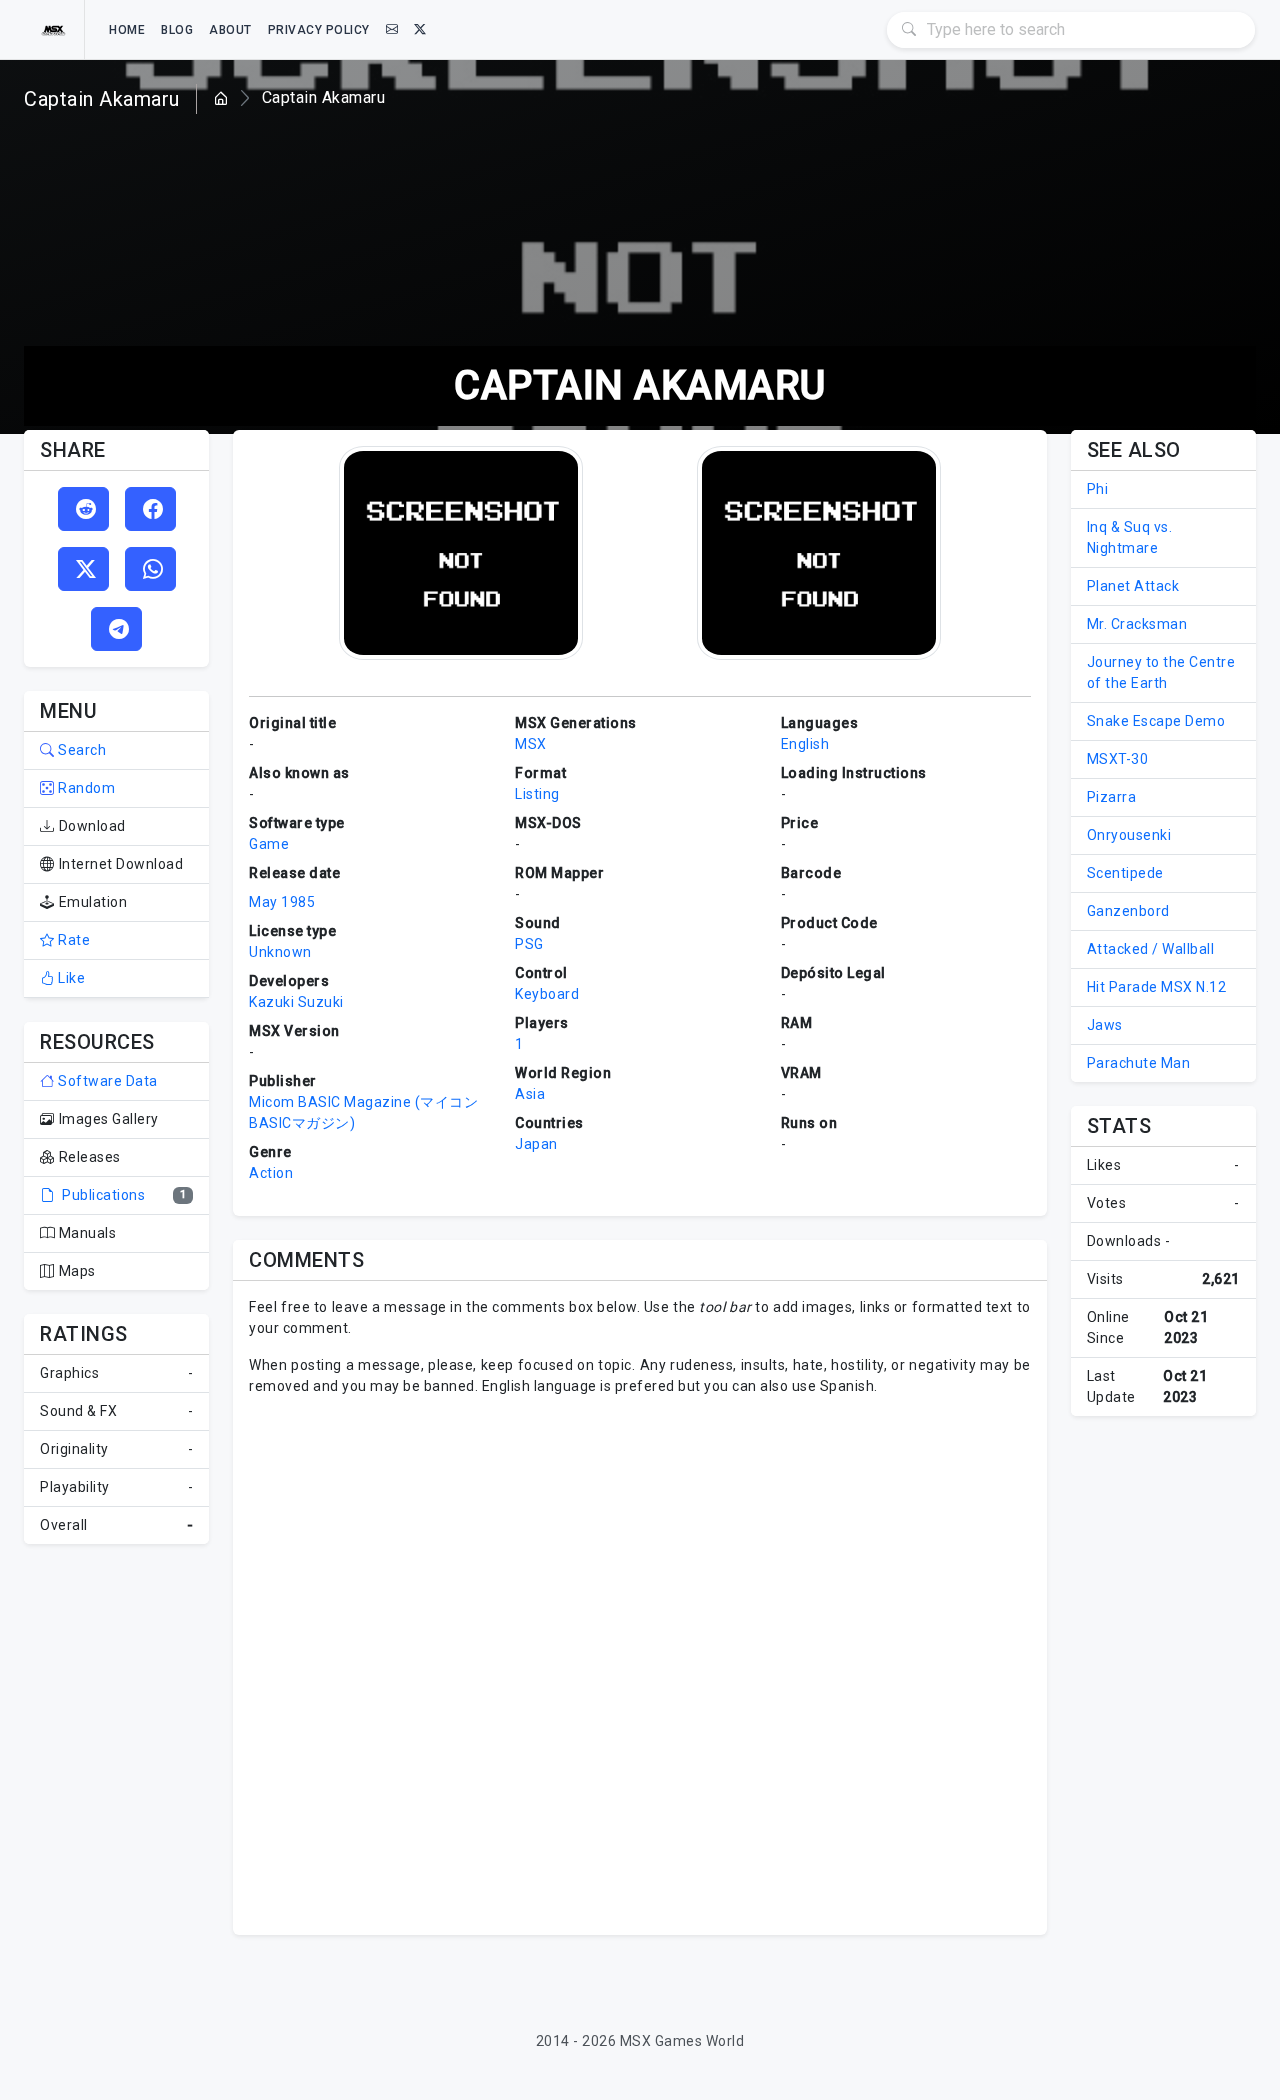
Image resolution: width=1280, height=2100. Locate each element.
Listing (537, 794)
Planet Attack (1133, 586)
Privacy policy (319, 30)
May (263, 902)
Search (80, 750)
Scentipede (1125, 873)
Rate (72, 940)
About (230, 30)
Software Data (106, 1081)
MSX (531, 744)
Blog (177, 30)
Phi (1098, 489)
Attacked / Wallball (1151, 949)
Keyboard (547, 994)
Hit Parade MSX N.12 (1157, 987)
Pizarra (1112, 797)
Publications (102, 1195)
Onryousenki (1129, 835)
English (805, 744)
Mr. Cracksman (1137, 624)
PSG (529, 944)
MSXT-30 (1118, 759)
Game (269, 844)
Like (70, 978)
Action (271, 1173)
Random (85, 788)
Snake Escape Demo (1156, 721)
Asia (530, 1094)
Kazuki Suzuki (296, 1002)
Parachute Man (1139, 1063)
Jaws (1105, 1025)
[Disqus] (639, 1663)
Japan (536, 1144)
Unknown (280, 952)
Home (127, 30)
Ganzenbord (1128, 911)
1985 (298, 902)
